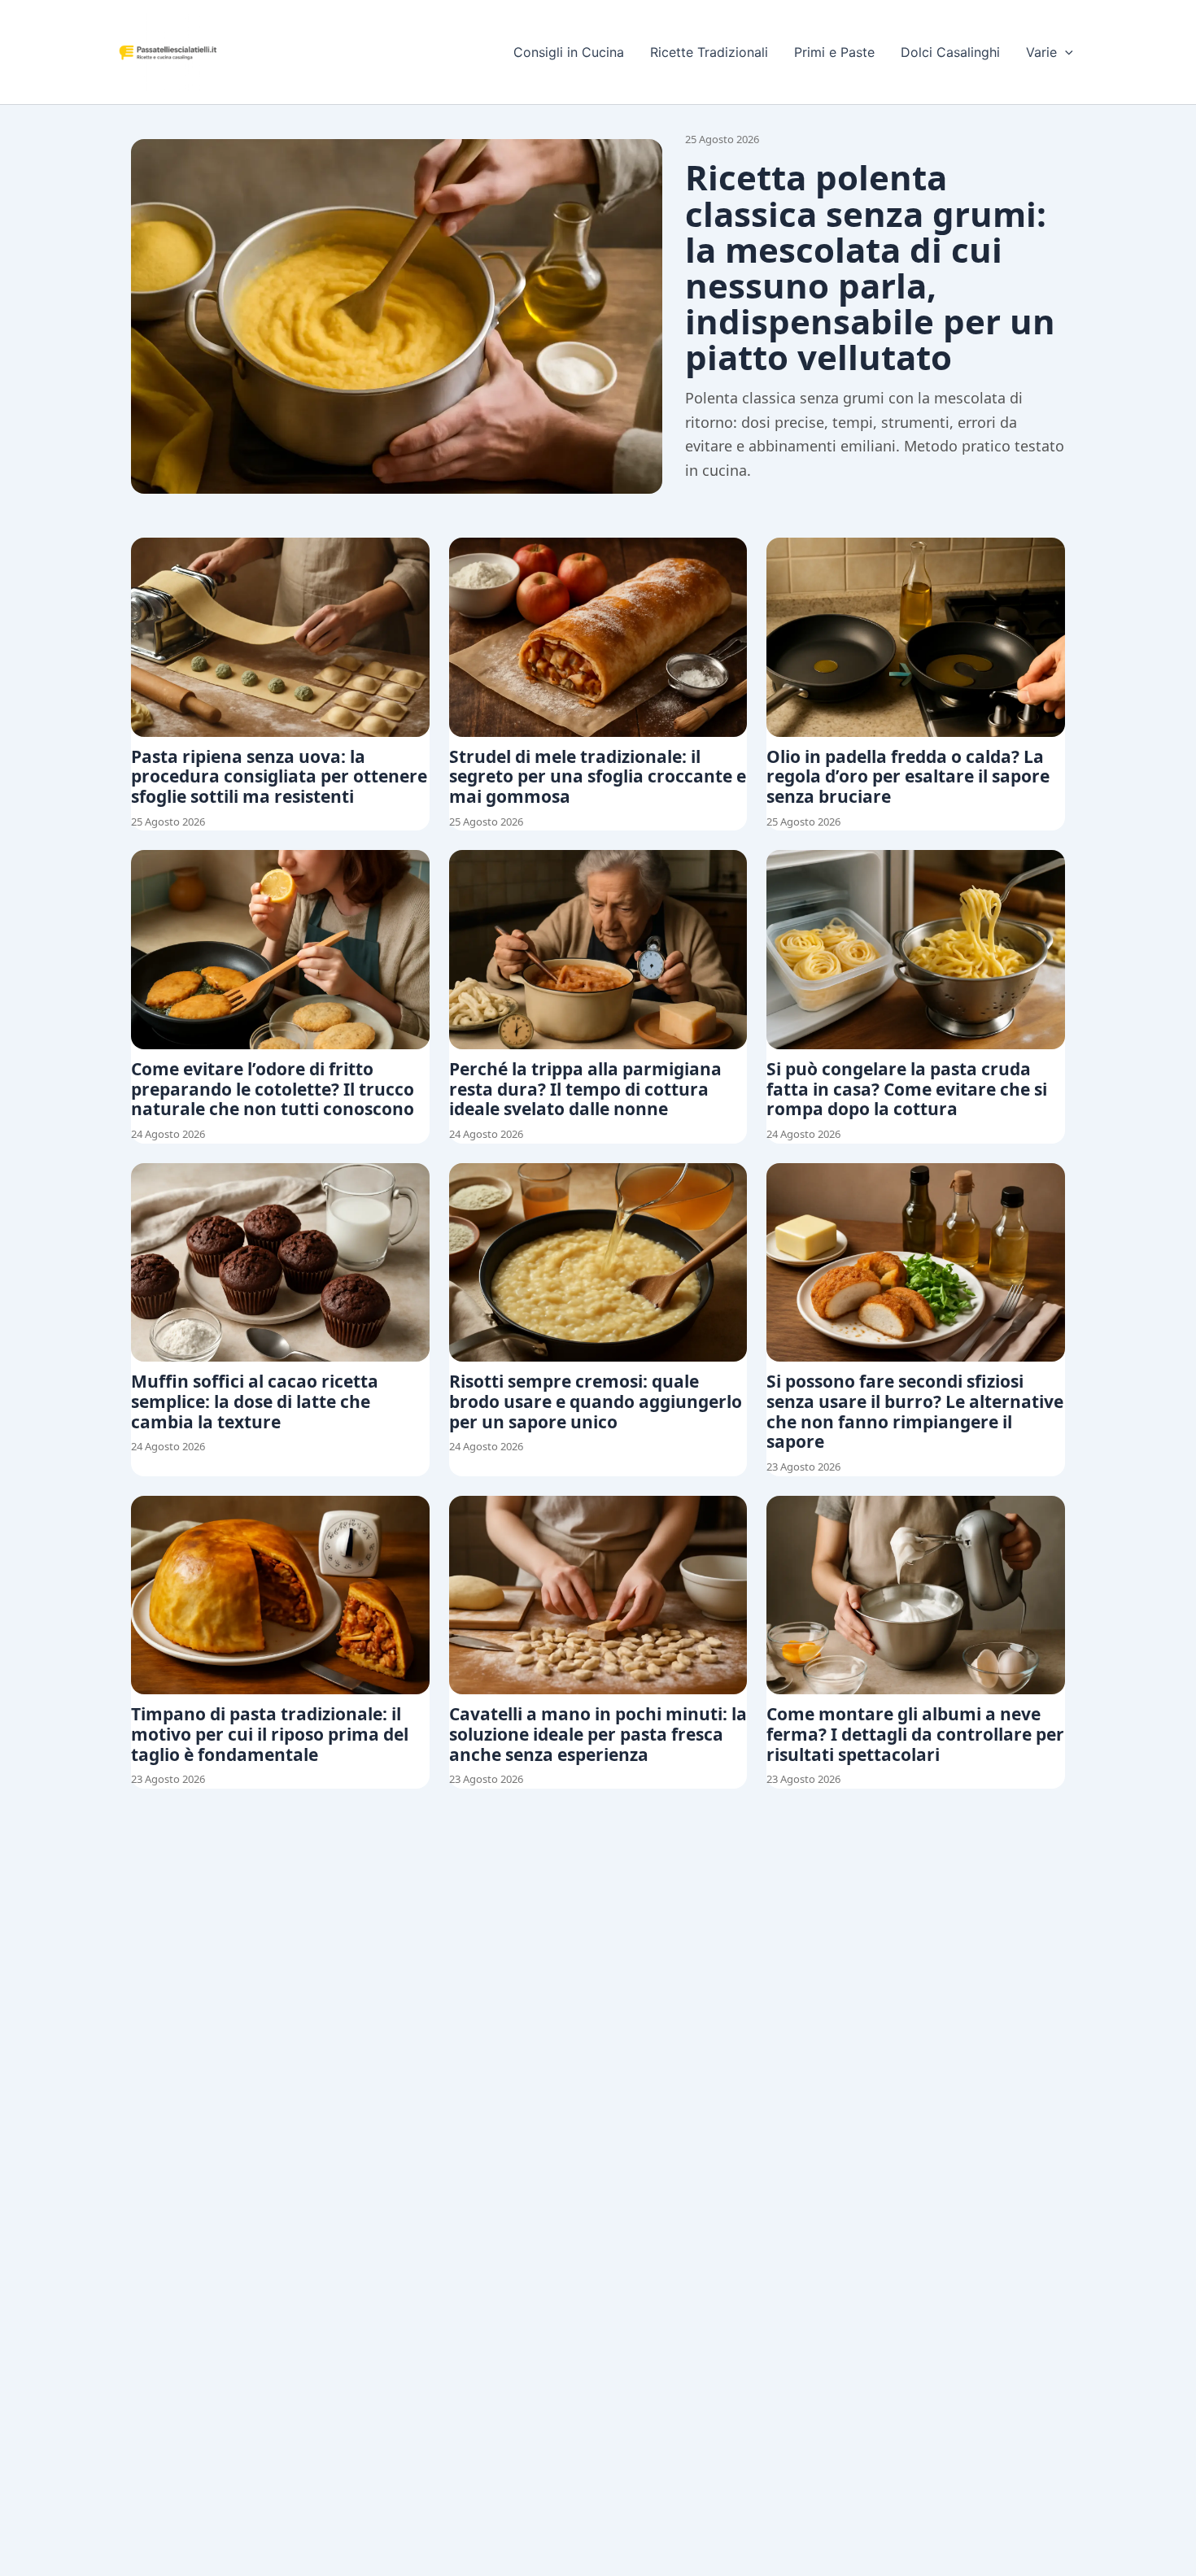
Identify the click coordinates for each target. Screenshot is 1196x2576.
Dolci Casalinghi (950, 52)
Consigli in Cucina (569, 52)
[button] (1065, 52)
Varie (1041, 52)
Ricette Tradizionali (709, 52)
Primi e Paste (834, 52)
